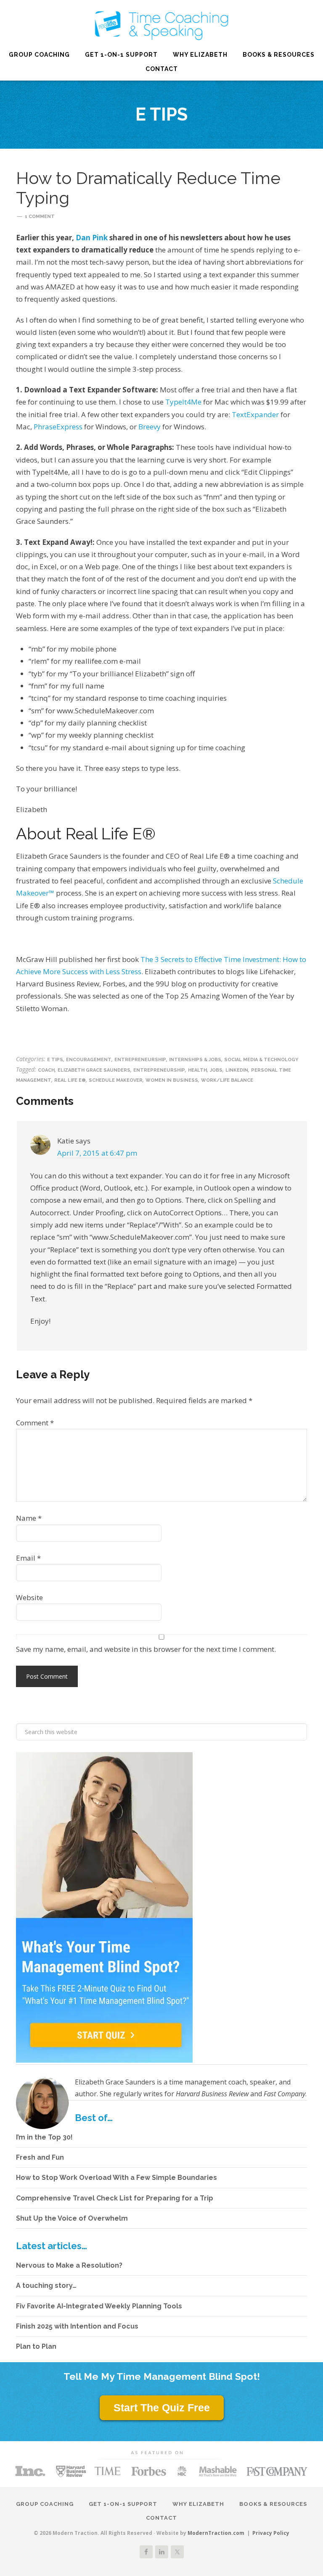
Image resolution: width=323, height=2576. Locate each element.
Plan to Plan (36, 2346)
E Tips (55, 1060)
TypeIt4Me (183, 402)
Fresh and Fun (40, 2157)
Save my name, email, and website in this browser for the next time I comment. (146, 1649)
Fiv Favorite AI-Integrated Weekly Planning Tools (99, 2306)
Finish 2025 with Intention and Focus (77, 2326)
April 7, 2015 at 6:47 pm (97, 1153)
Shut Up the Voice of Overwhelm (72, 2218)
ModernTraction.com (216, 2533)
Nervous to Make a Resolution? (69, 2265)
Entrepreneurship (140, 1060)
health (197, 1070)
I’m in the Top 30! (44, 2137)
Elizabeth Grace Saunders (94, 1070)
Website (29, 1597)
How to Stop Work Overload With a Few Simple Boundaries (116, 2178)
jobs (216, 1070)
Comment (35, 1423)
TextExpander (255, 414)
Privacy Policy (271, 2533)
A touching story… (46, 2286)
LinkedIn (237, 1070)
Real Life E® (161, 25)
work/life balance (227, 1080)
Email (28, 1558)
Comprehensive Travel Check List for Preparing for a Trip (115, 2198)
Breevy (150, 427)
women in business (172, 1080)
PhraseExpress (58, 427)
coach (46, 1070)
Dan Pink (93, 238)
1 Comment (40, 217)
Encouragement (89, 1060)
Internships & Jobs (195, 1060)
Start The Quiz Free (162, 2408)
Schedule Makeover (116, 1080)
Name (29, 1518)
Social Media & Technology (261, 1060)
